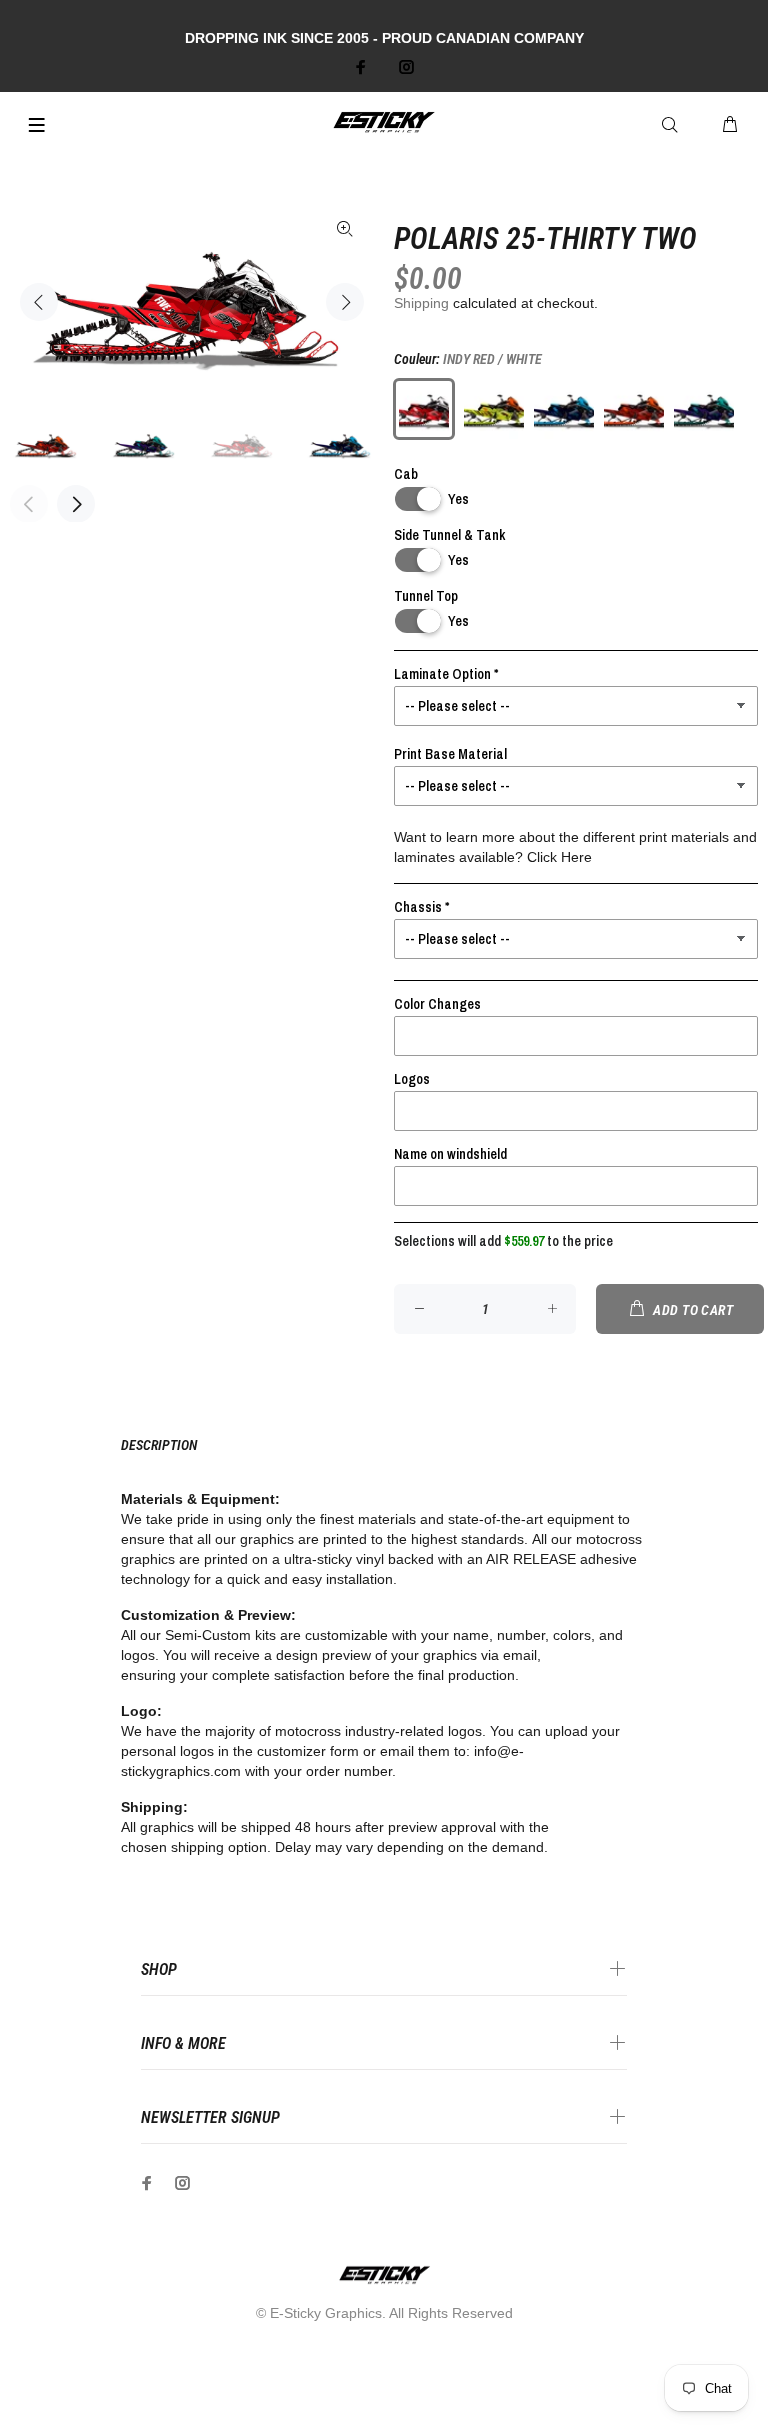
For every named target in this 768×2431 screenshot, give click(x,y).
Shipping (421, 303)
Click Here (559, 857)
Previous (39, 302)
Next (345, 302)
